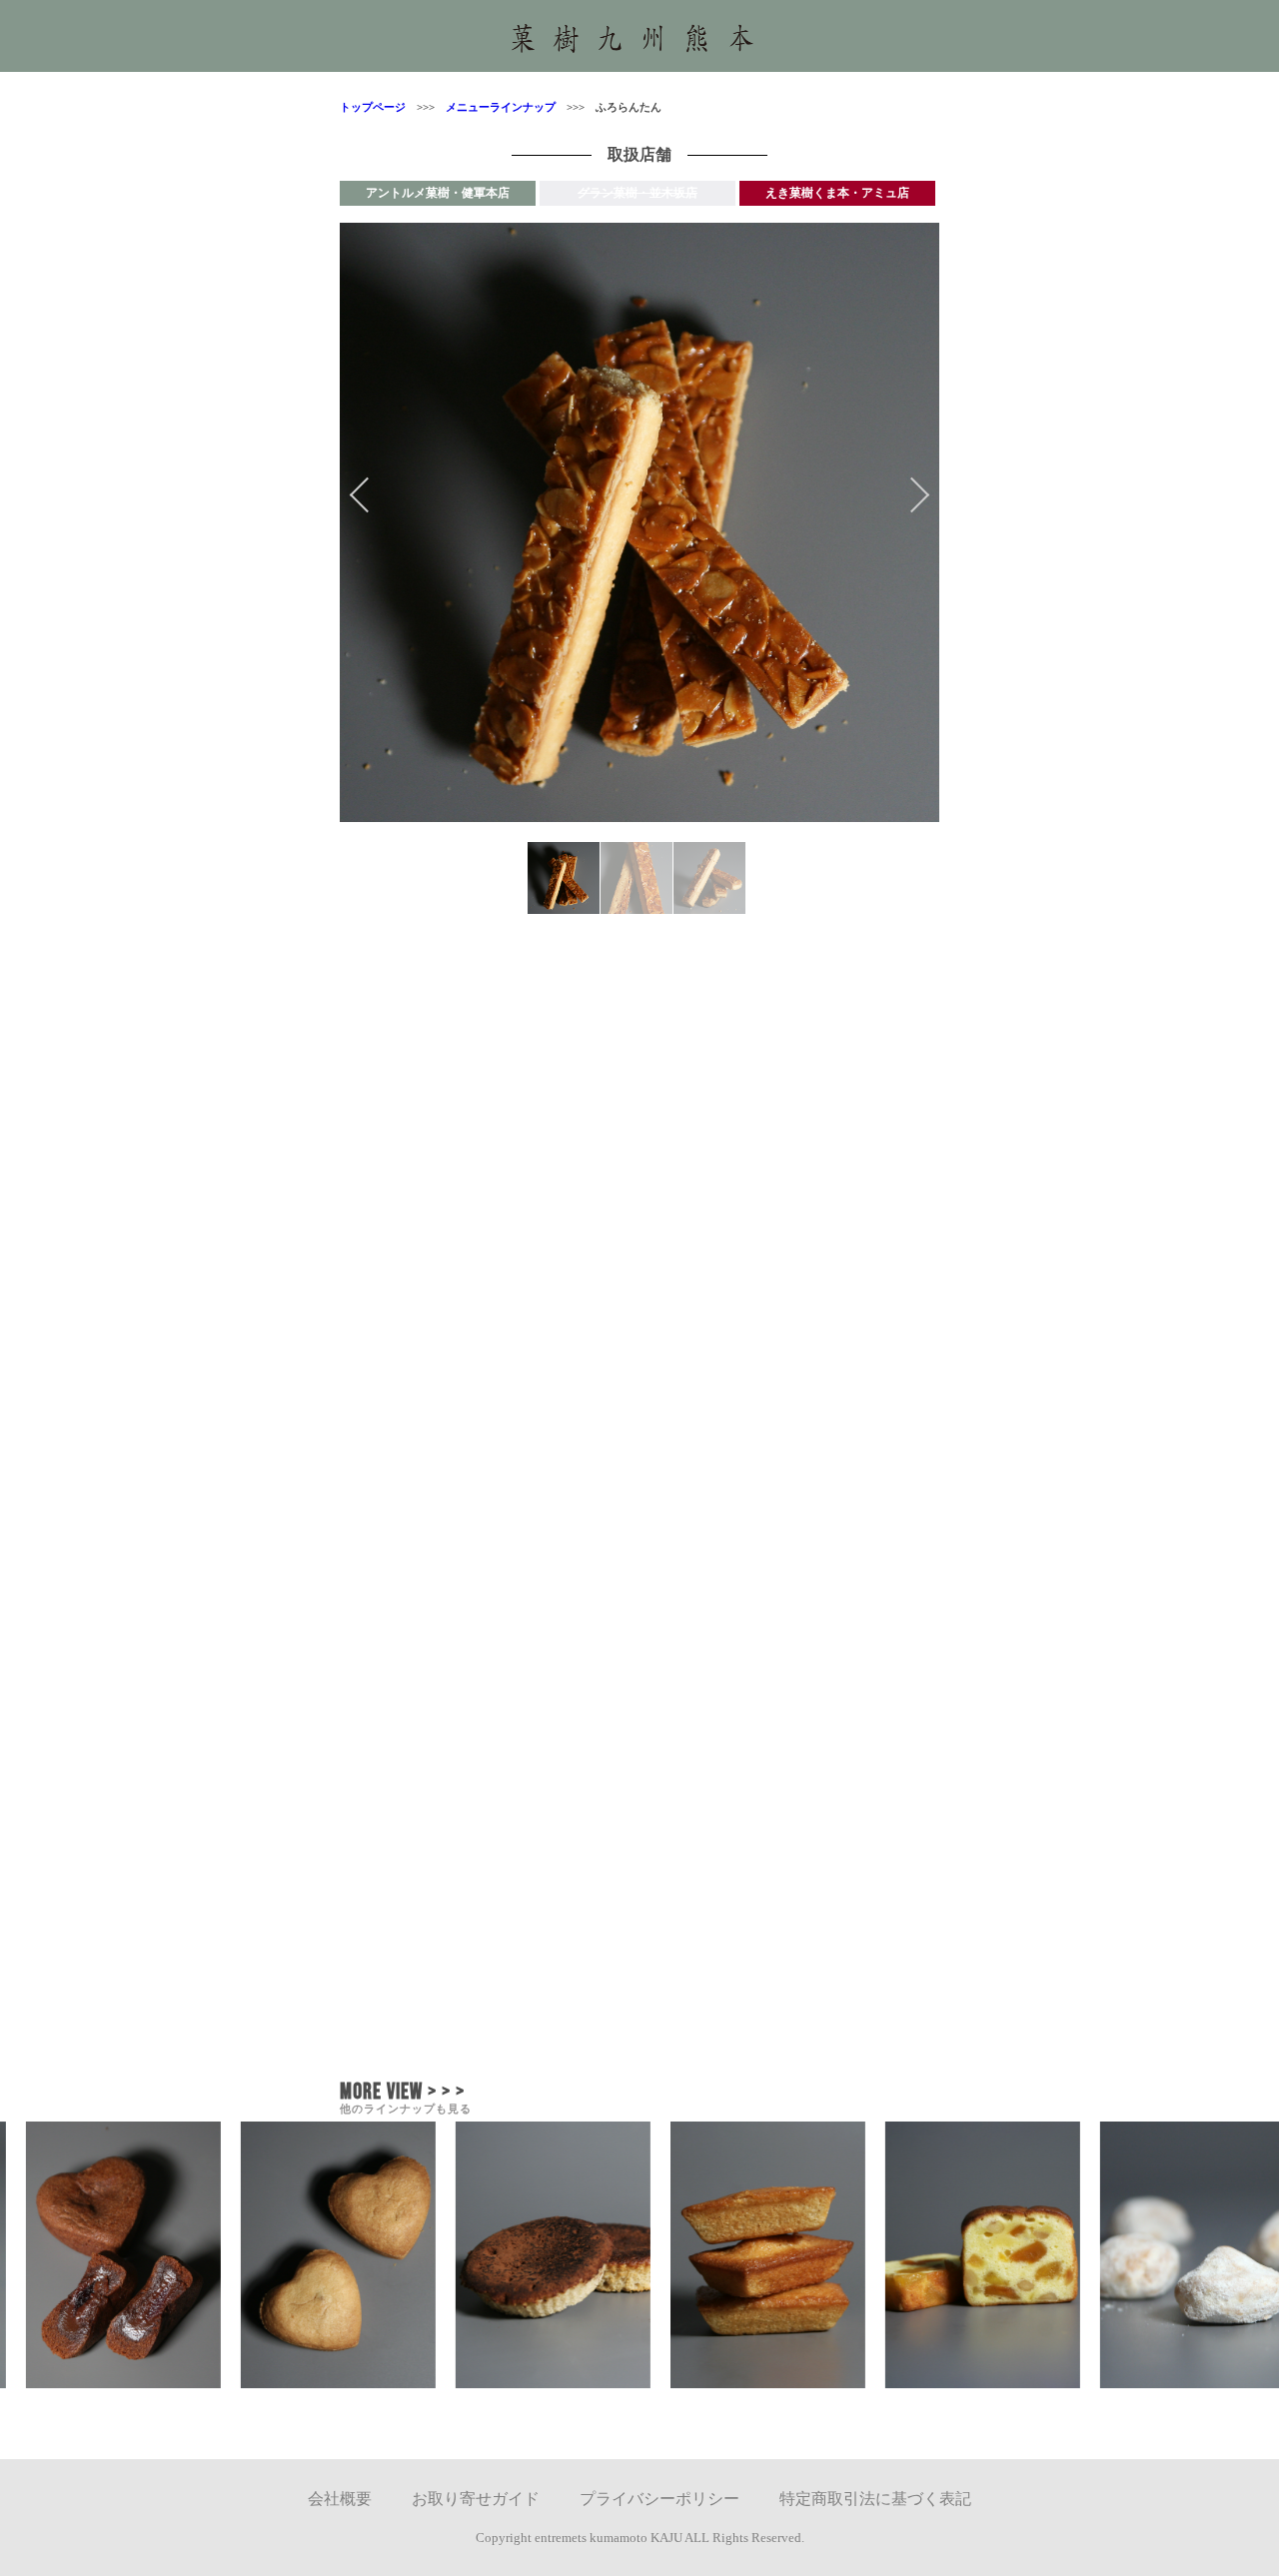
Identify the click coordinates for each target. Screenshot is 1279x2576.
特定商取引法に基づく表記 (875, 2499)
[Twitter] (438, 1897)
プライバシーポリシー (659, 2499)
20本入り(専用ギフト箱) (435, 1375)
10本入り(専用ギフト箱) (435, 1356)
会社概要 (340, 2499)
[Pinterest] (438, 1976)
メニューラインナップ (495, 107)
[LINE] (841, 1976)
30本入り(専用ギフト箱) (435, 1394)
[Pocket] (841, 1897)
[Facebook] (640, 1897)
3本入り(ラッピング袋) (431, 1318)
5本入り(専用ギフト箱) (431, 1337)
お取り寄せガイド (476, 2499)
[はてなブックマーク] (640, 1976)
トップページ (373, 107)
